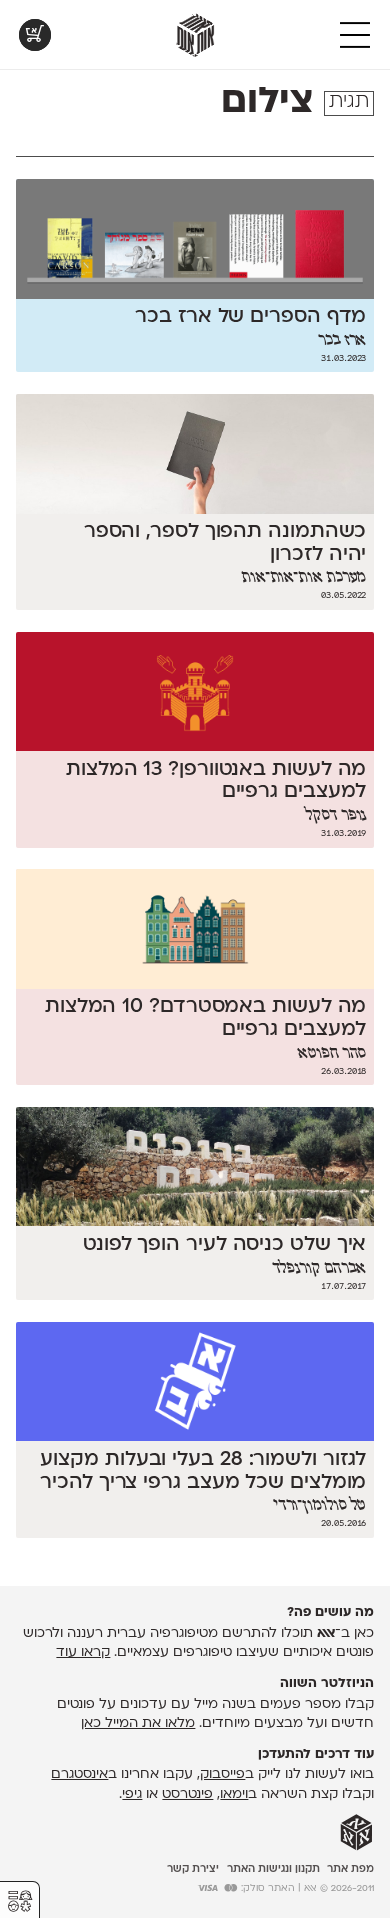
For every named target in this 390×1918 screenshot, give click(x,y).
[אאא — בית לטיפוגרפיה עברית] (356, 1833)
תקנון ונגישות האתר (273, 1869)
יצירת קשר (193, 1869)
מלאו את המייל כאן (138, 1723)
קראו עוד (83, 1652)
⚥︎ (20, 1901)
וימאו (234, 1794)
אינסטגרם (79, 1774)
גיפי (132, 1794)
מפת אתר (350, 1869)
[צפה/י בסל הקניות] (35, 35)
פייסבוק (222, 1774)
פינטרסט (187, 1794)
